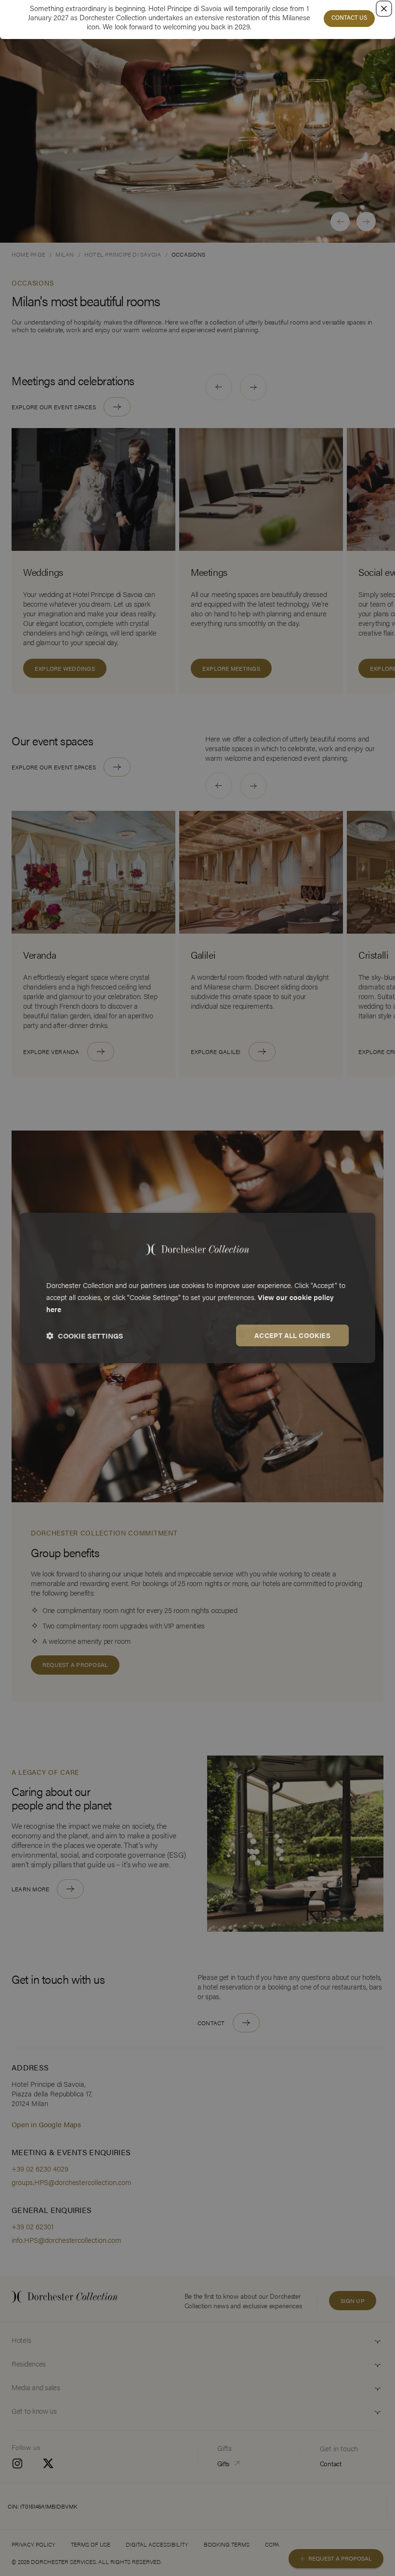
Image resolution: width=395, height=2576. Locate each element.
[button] (85, 1336)
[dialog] (197, 1288)
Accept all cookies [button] (292, 1335)
